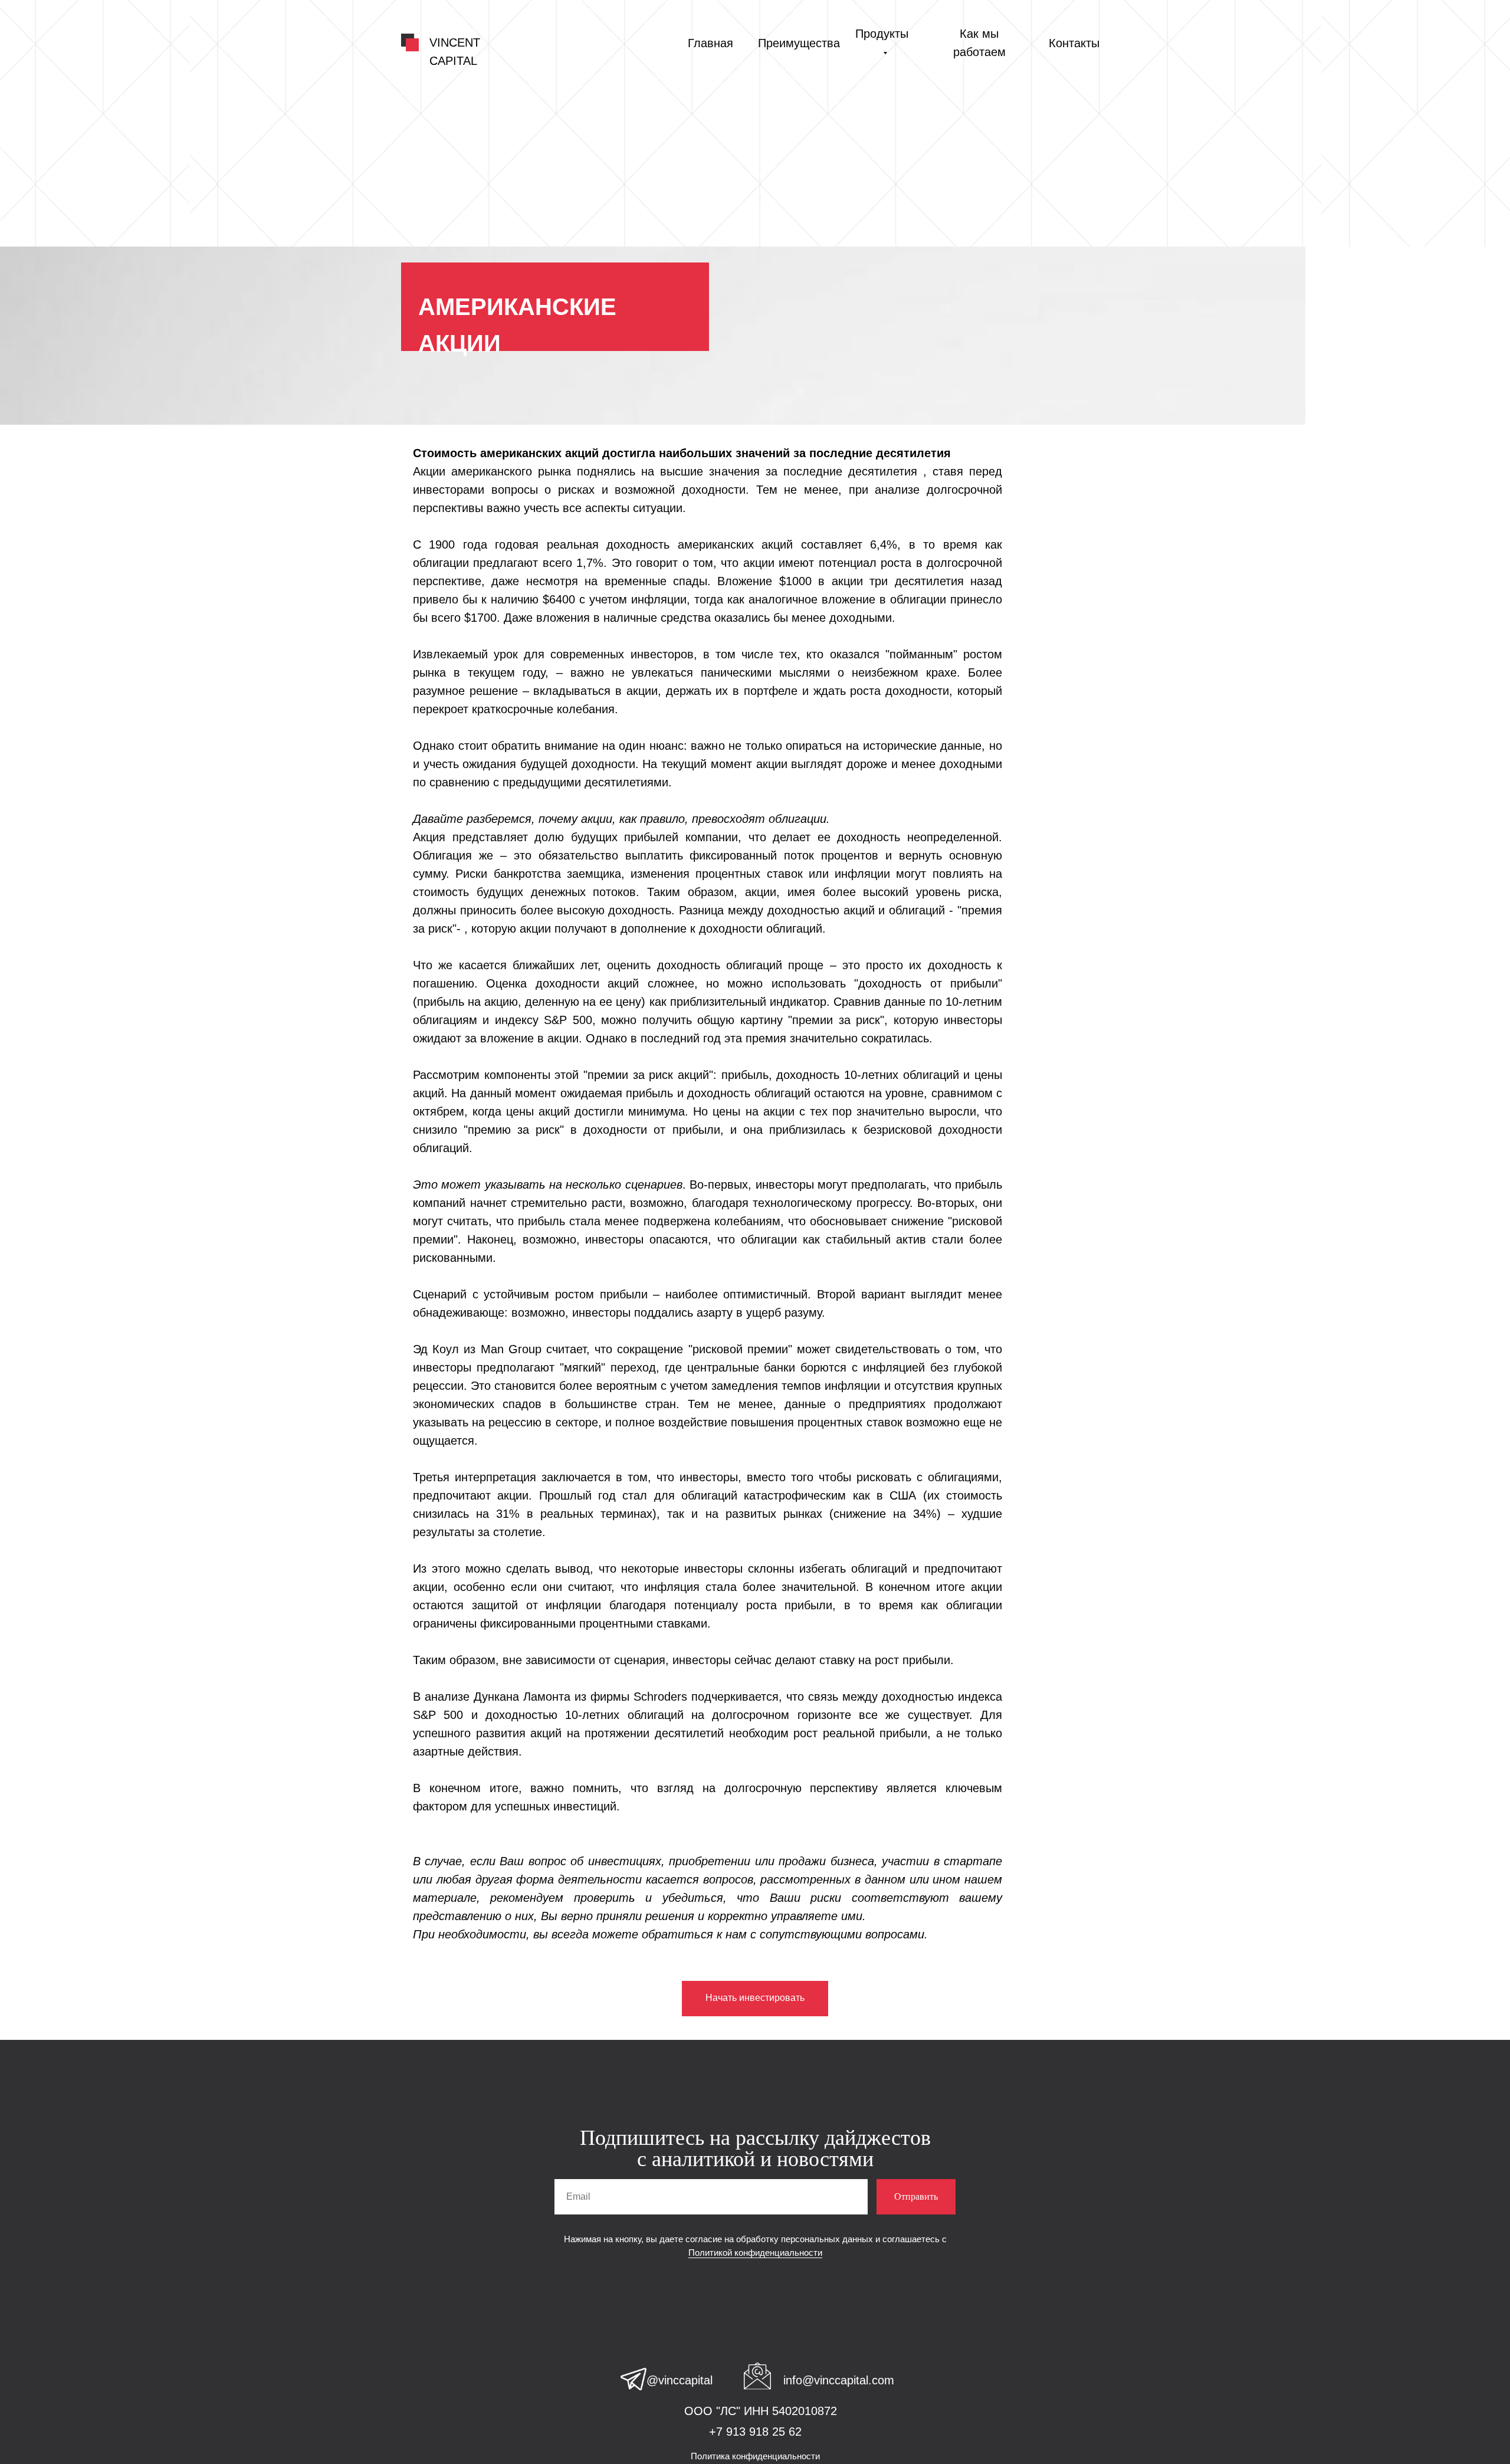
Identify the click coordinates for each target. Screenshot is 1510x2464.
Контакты (1074, 43)
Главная (710, 43)
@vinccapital (679, 2380)
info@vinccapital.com (839, 2380)
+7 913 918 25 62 (755, 2432)
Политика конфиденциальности (755, 2456)
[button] (755, 1999)
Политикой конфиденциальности (755, 2253)
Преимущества (799, 43)
